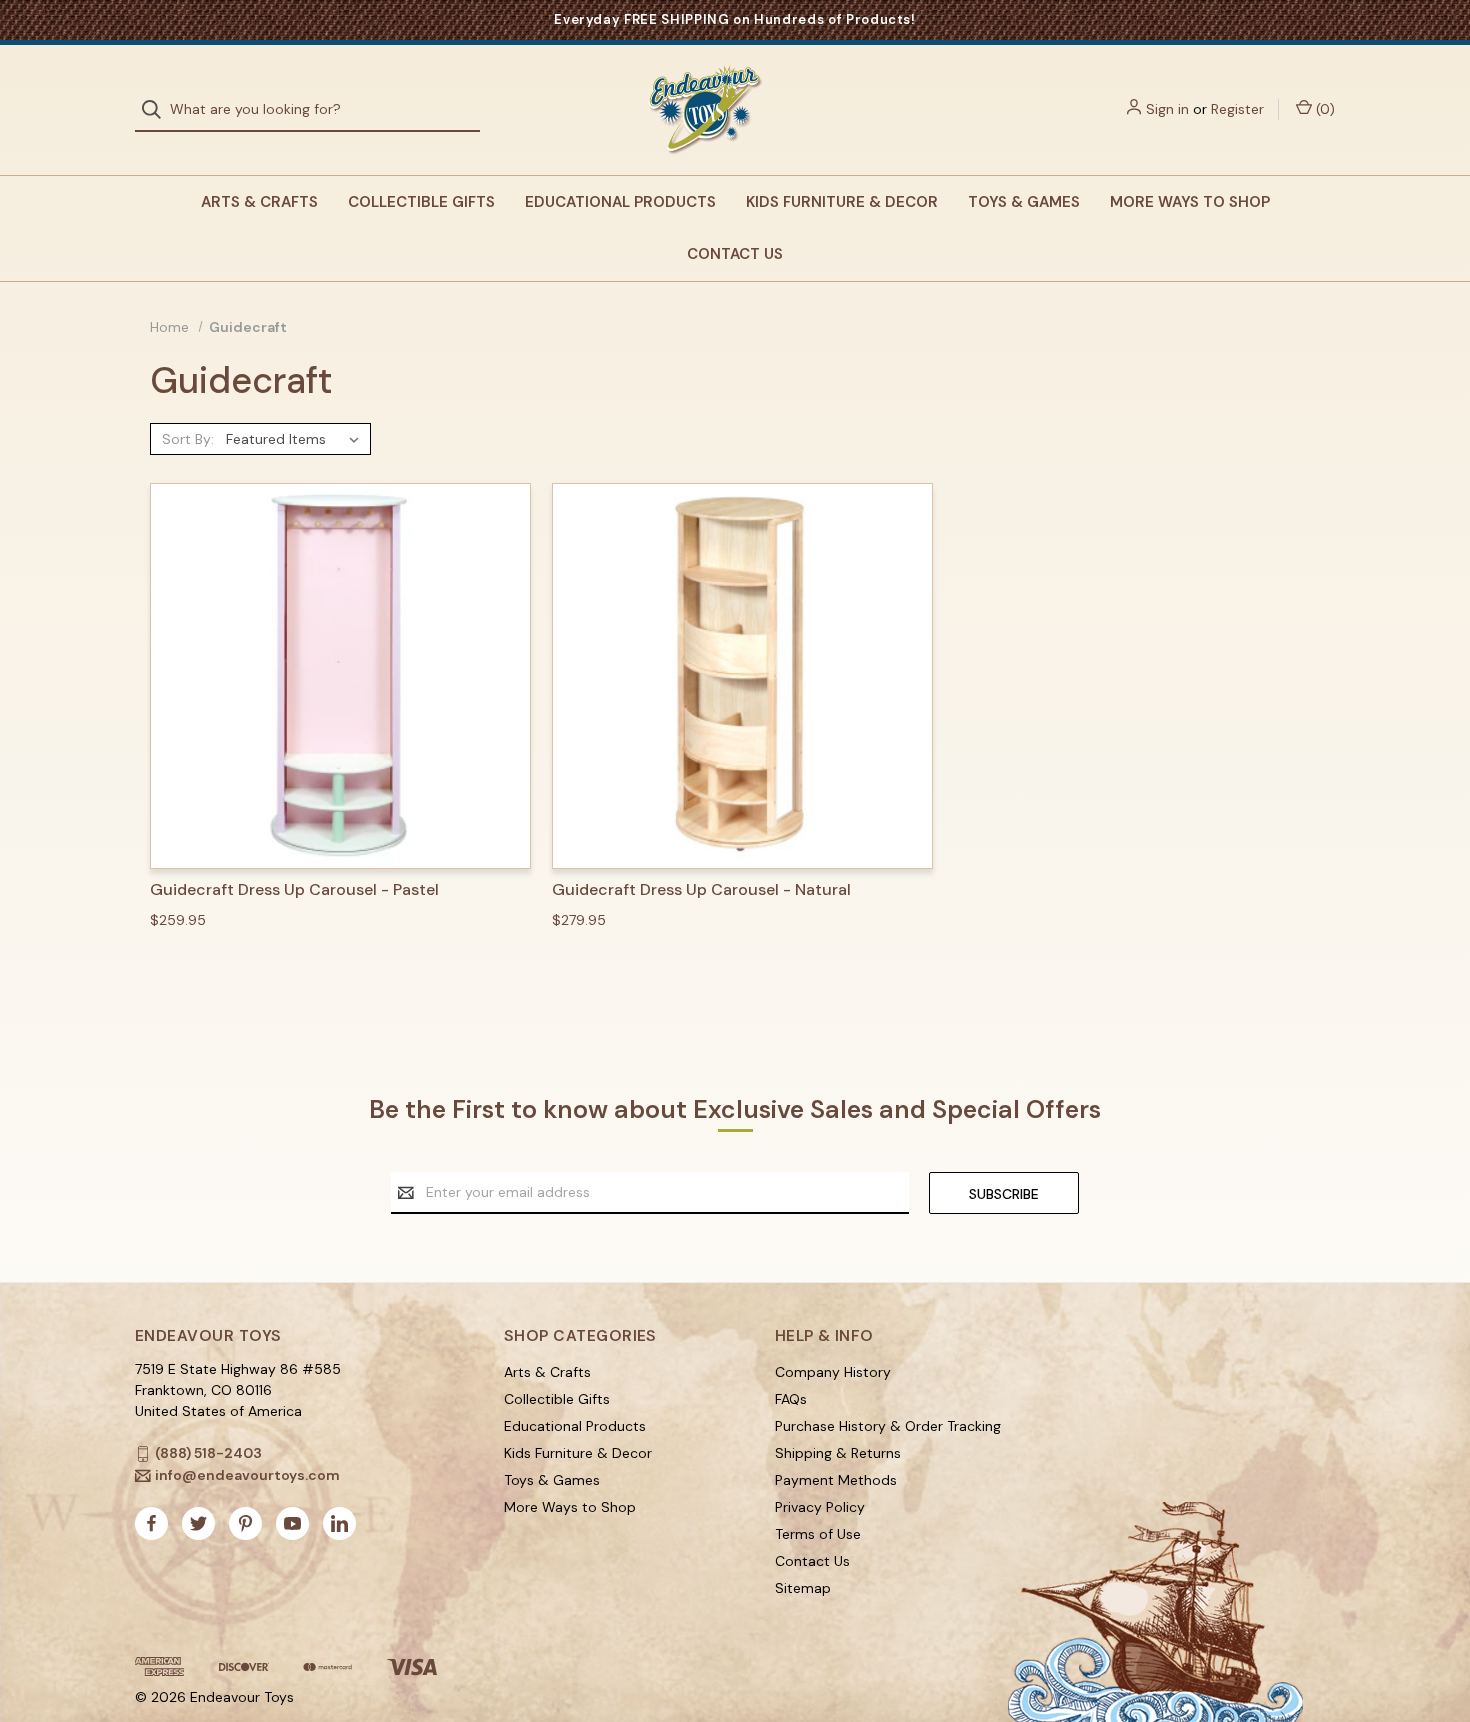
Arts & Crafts (259, 202)
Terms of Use (818, 1534)
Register (1237, 109)
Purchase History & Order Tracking (888, 1426)
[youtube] (292, 1523)
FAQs (791, 1399)
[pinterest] (245, 1523)
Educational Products (620, 202)
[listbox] (296, 439)
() (1323, 109)
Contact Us (735, 254)
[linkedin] (339, 1523)
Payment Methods (836, 1480)
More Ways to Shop (1190, 202)
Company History (833, 1372)
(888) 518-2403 (208, 1453)
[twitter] (198, 1523)
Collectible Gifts (421, 202)
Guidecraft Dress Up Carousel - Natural (701, 890)
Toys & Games (1024, 202)
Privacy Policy (820, 1507)
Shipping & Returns (838, 1453)
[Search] (157, 109)
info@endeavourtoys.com (247, 1475)
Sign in (1167, 109)
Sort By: (188, 439)
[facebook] (151, 1523)
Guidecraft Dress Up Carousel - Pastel (294, 890)
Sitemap (803, 1588)
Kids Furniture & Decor (842, 202)
